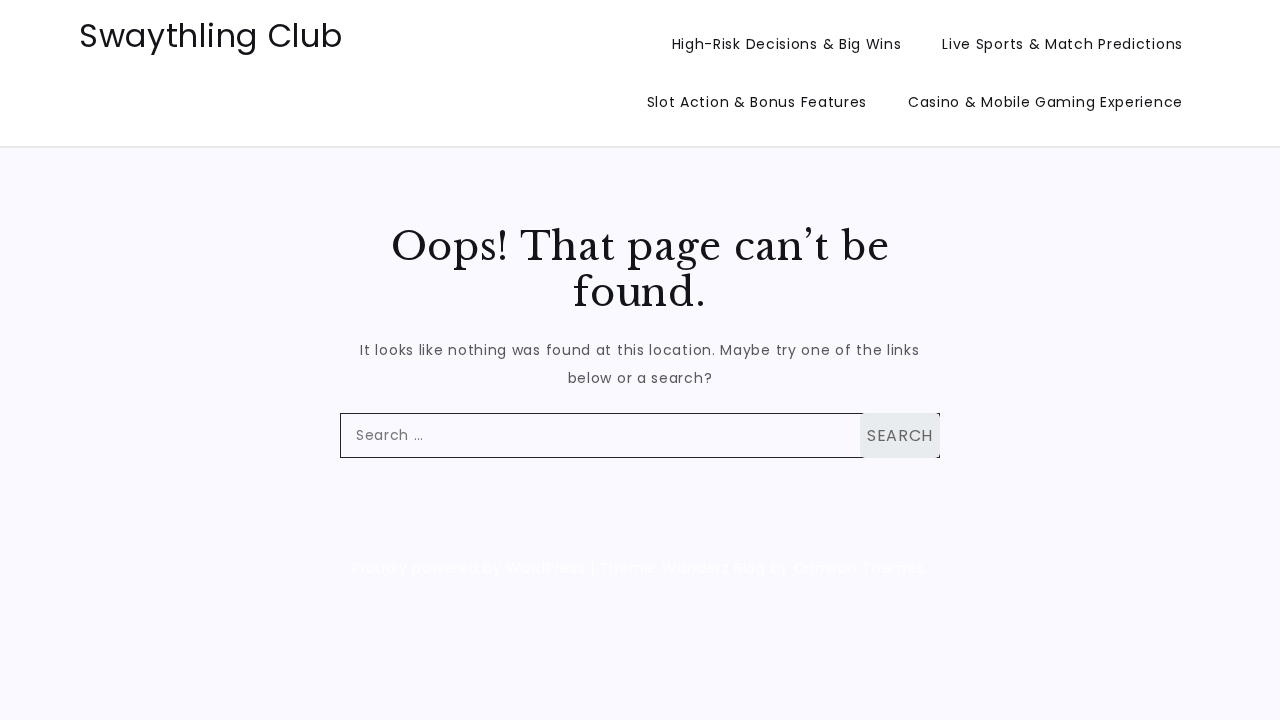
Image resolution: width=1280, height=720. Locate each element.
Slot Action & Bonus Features (757, 102)
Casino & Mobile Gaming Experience (1045, 102)
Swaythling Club (211, 35)
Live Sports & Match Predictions (1062, 44)
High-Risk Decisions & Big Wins (787, 44)
